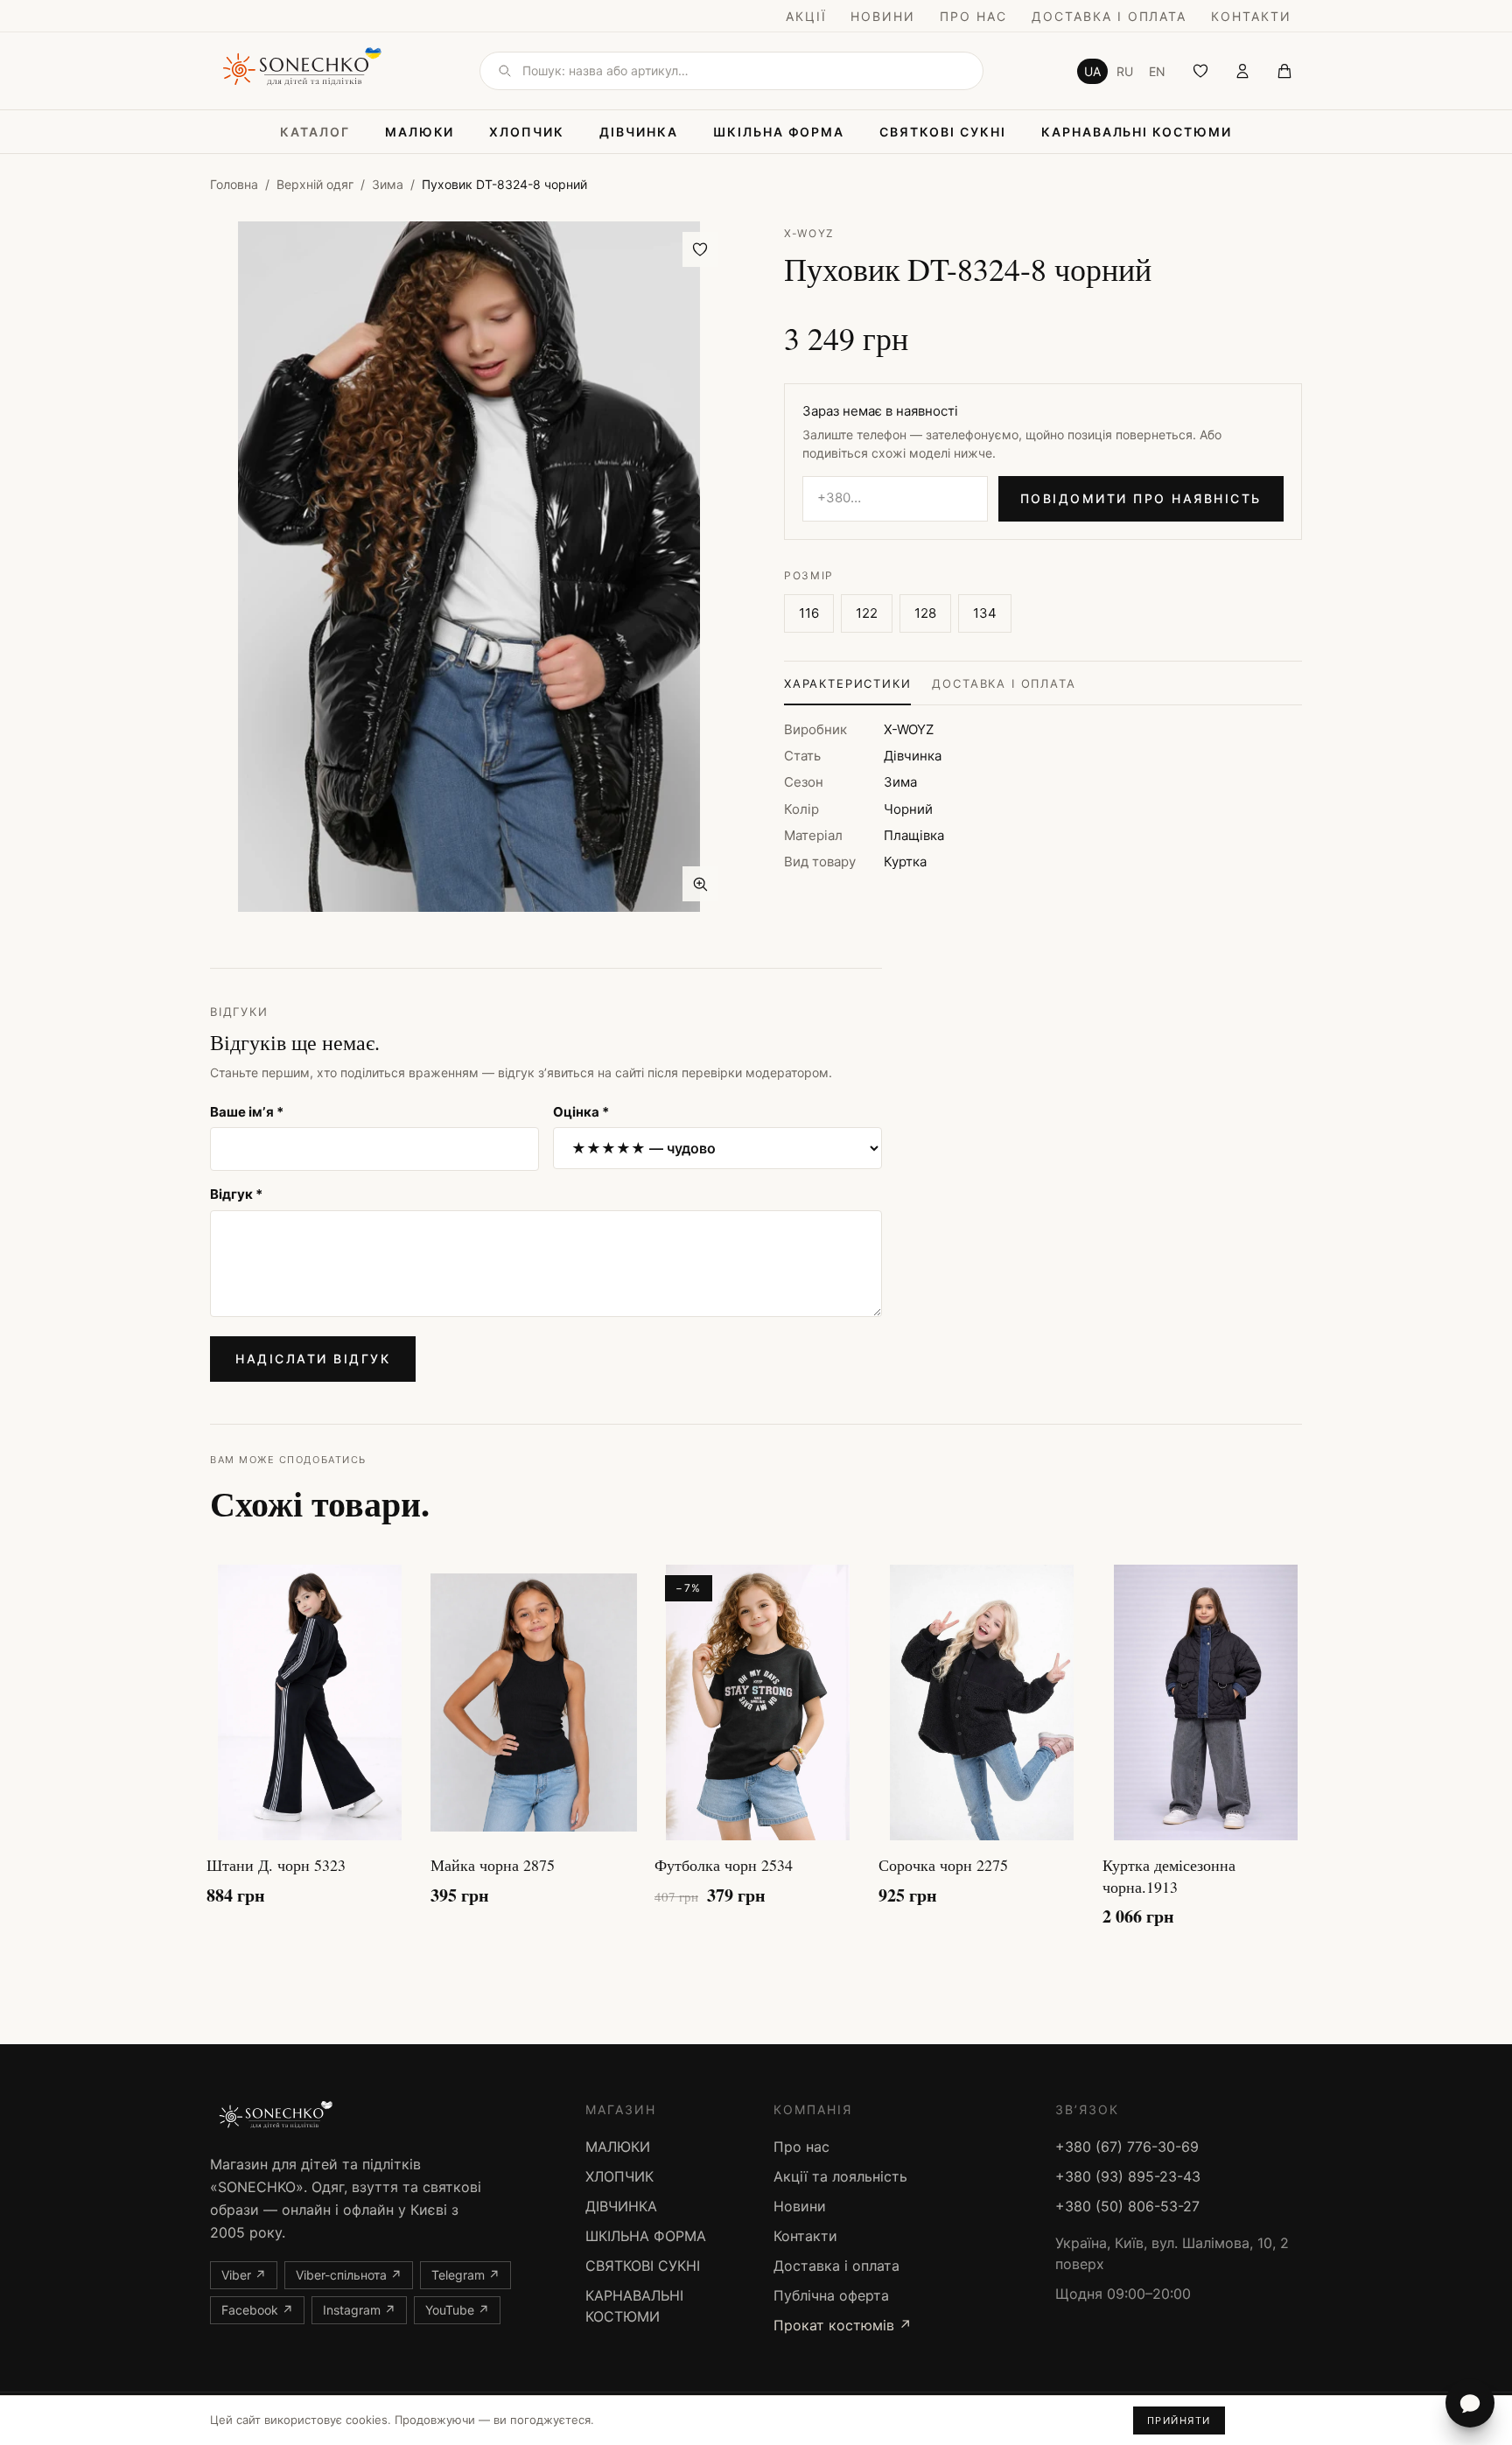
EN (1157, 71)
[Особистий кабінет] (1242, 71)
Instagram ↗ (359, 2310)
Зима (388, 184)
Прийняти (1179, 2420)
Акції (806, 16)
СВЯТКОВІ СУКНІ (942, 132)
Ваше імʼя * (247, 1112)
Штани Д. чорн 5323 (276, 1865)
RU (1125, 71)
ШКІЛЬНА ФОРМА (779, 132)
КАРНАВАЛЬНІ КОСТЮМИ (1137, 132)
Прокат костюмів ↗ (843, 2325)
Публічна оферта (831, 2295)
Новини (883, 16)
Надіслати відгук (313, 1359)
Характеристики (847, 683)
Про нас (973, 16)
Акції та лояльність (840, 2176)
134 (985, 613)
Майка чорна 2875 (493, 1865)
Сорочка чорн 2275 (943, 1865)
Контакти (1251, 16)
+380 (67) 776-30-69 (1127, 2147)
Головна (234, 184)
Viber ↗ (244, 2275)
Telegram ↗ (465, 2275)
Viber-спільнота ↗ (349, 2275)
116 (809, 613)
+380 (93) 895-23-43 (1128, 2176)
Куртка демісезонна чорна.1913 (1169, 1876)
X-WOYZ (809, 233)
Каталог (315, 132)
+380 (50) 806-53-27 (1127, 2206)
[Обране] (1200, 71)
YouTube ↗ (457, 2310)
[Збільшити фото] (700, 884)
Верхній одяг (315, 184)
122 (867, 613)
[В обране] (700, 249)
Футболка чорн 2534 (724, 1865)
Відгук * (236, 1194)
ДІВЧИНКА (639, 132)
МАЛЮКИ (420, 132)
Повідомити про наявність (1141, 498)
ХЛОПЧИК (527, 132)
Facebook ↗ (257, 2310)
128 (925, 613)
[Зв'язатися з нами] (1470, 2403)
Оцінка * (581, 1112)
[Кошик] (1284, 71)
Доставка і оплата (1109, 16)
